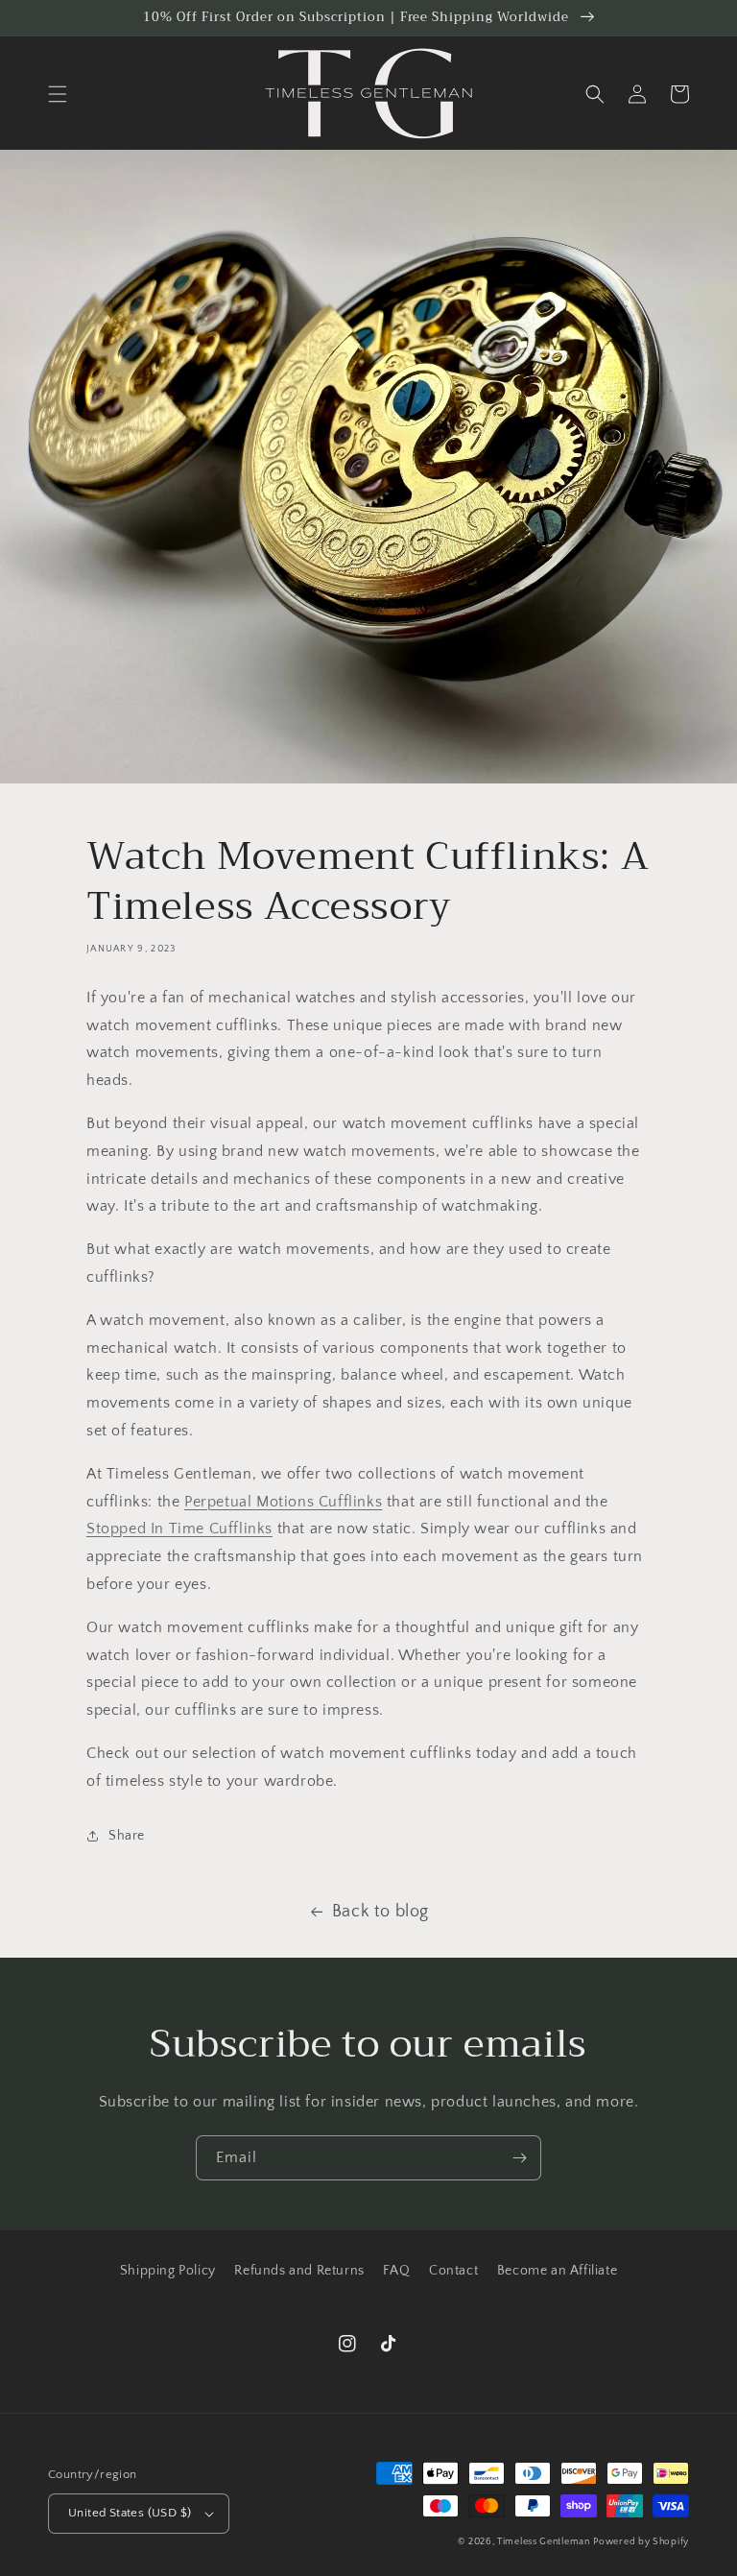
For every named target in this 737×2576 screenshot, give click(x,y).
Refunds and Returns (299, 2271)
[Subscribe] (519, 2158)
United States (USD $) (130, 2513)
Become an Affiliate (557, 2271)
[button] (58, 94)
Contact (453, 2271)
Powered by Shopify (641, 2542)
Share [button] (127, 1836)
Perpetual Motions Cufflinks (283, 1502)
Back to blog (380, 1912)
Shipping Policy (168, 2271)
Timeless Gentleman (544, 2542)
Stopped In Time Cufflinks (179, 1529)
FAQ (396, 2271)
